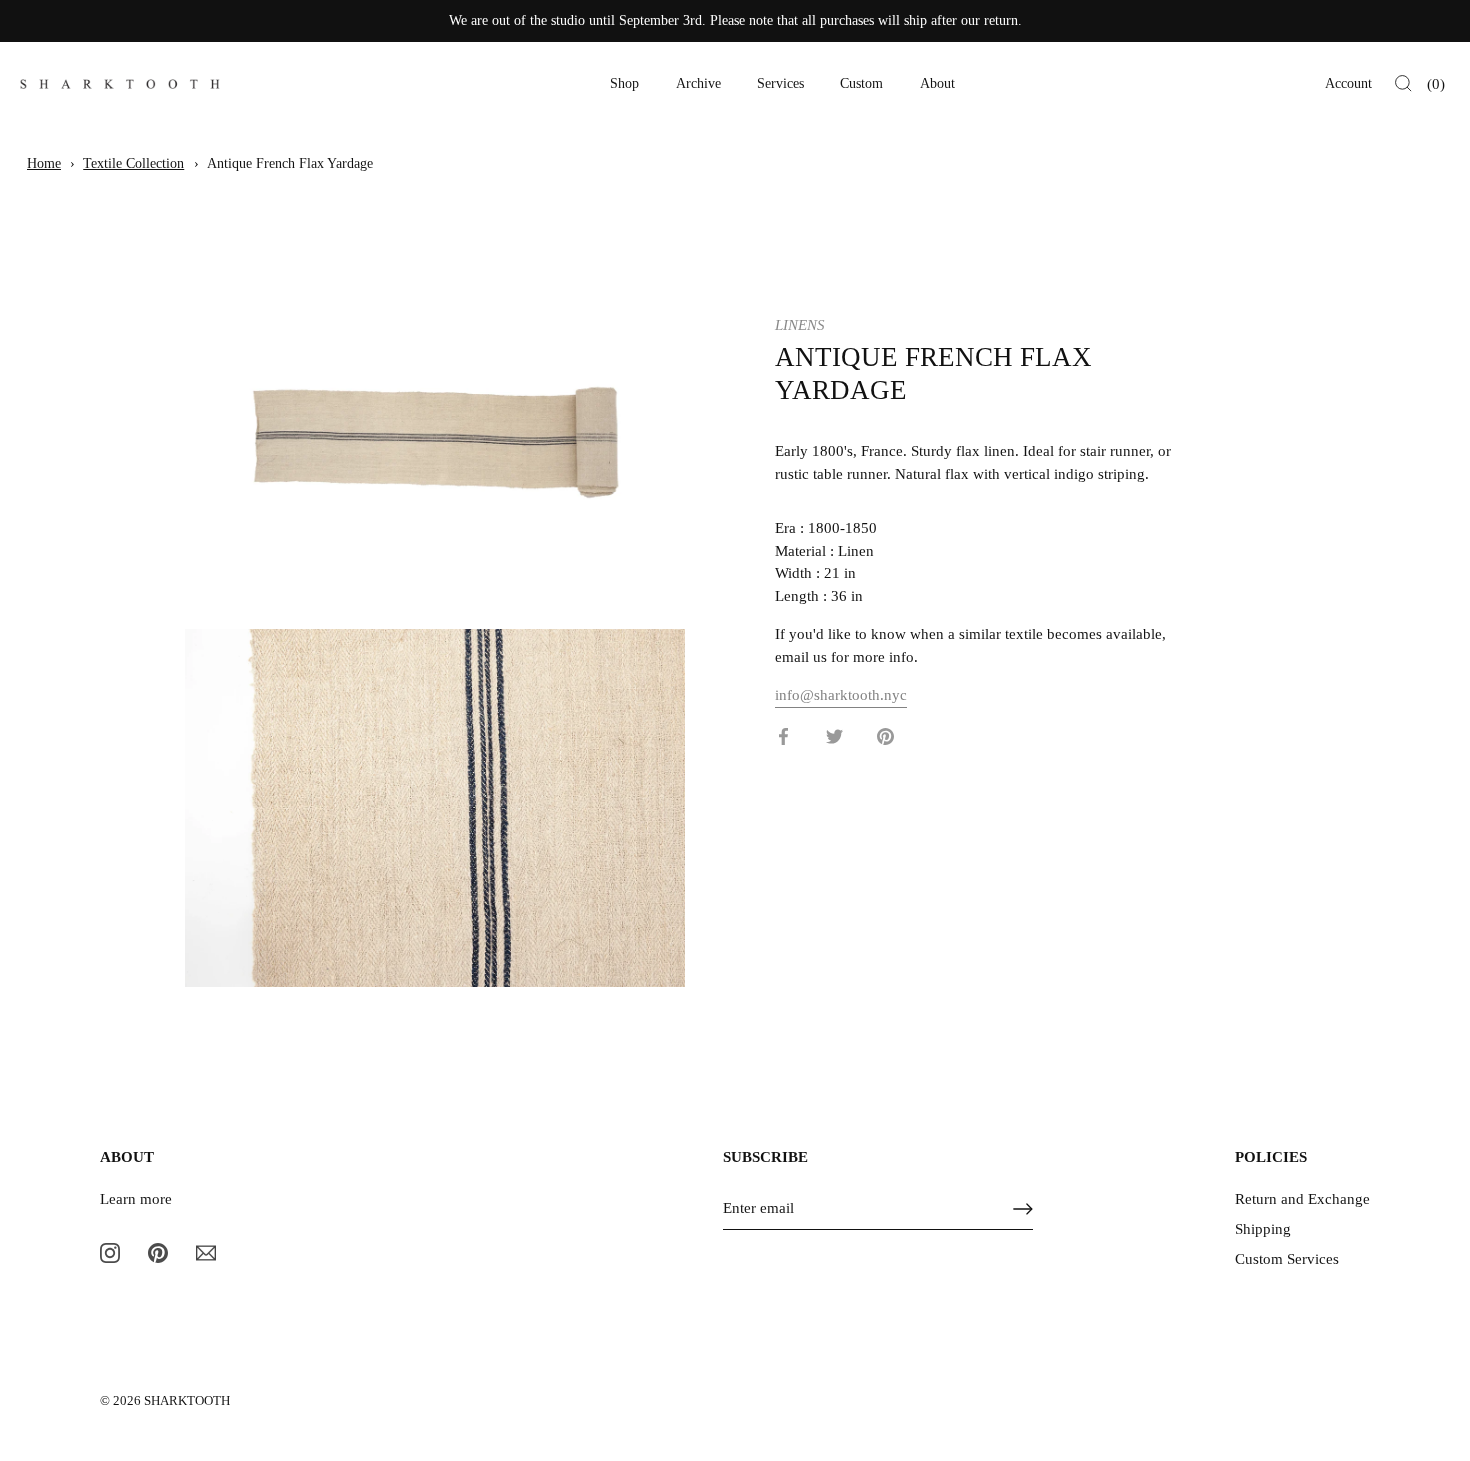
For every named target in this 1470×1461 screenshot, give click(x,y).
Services (780, 83)
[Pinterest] (158, 1252)
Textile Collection (133, 163)
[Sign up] (1023, 1209)
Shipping (1263, 1229)
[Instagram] (110, 1252)
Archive (698, 83)
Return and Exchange (1302, 1199)
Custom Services (1287, 1259)
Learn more (136, 1199)
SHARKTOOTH (187, 1401)
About (937, 83)
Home (44, 163)
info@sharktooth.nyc (841, 695)
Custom (861, 83)
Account (1348, 83)
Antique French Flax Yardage (290, 163)
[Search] (1403, 84)
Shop (624, 83)
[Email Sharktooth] (206, 1252)
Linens (800, 325)
